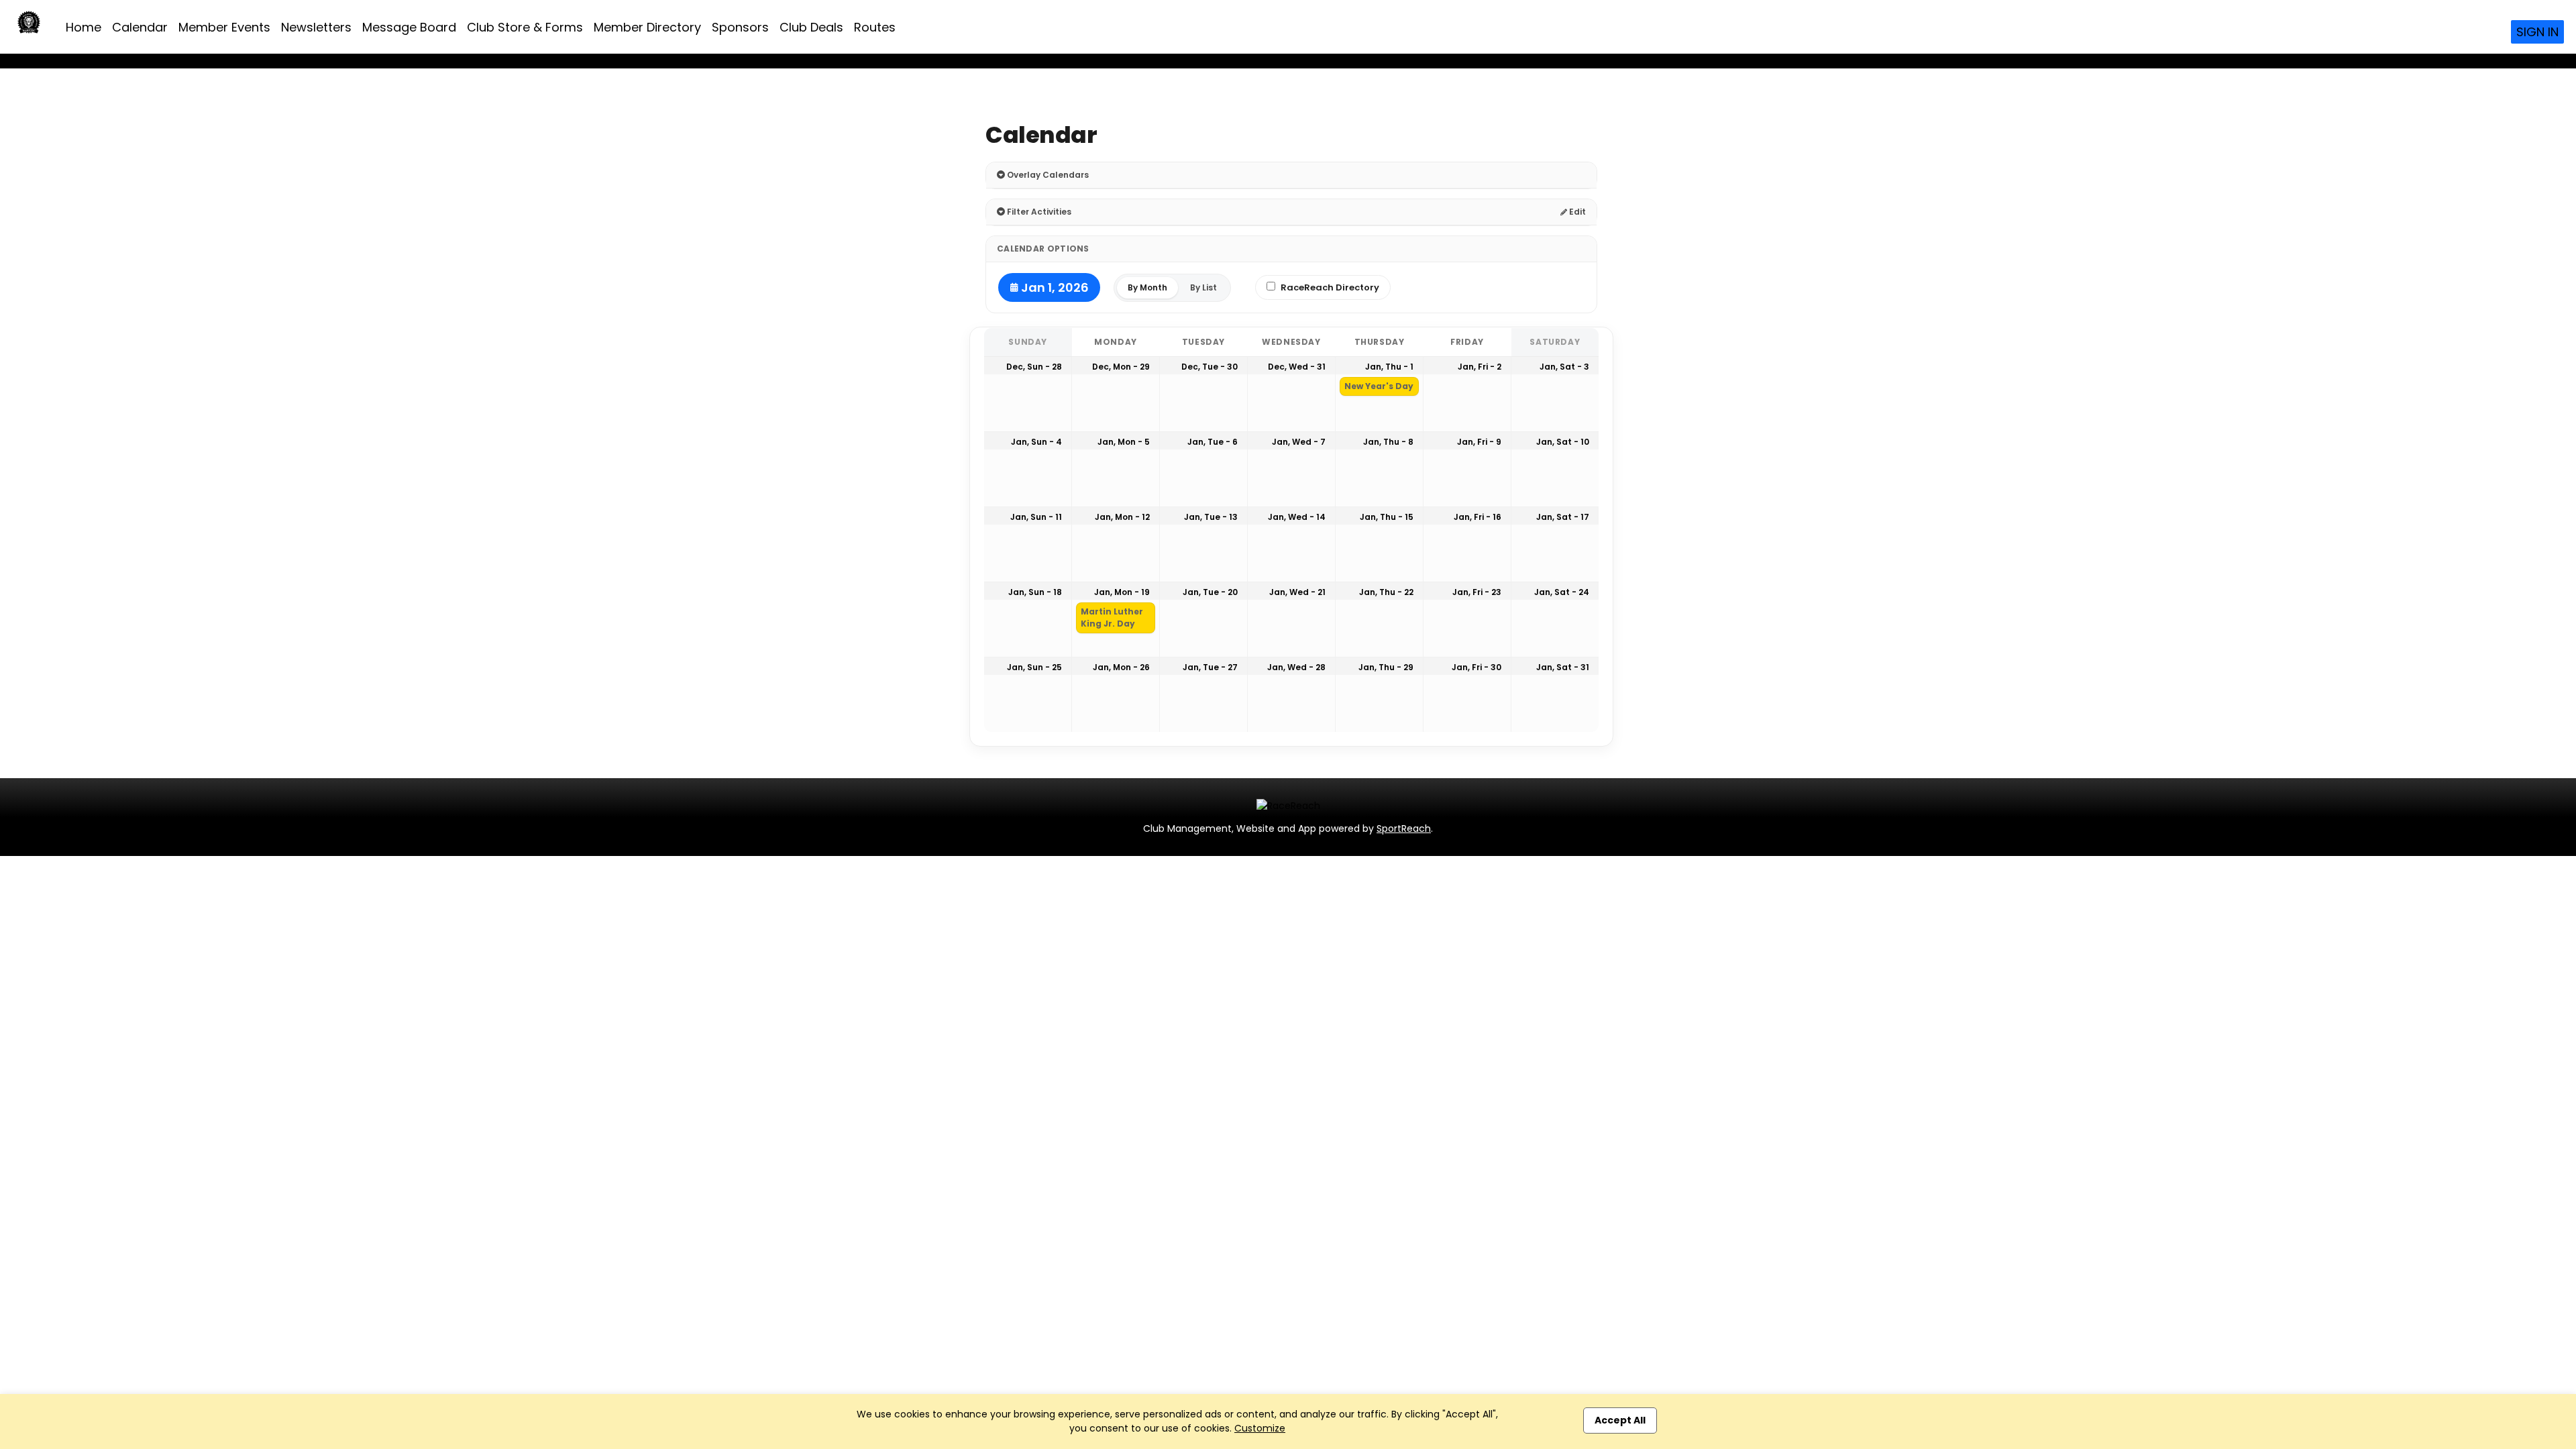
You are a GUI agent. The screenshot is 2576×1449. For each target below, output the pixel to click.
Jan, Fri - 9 (1479, 442)
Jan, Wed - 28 (1296, 667)
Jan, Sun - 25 (1034, 667)
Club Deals (811, 27)
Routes (875, 27)
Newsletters (316, 27)
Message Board (409, 27)
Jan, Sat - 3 (1564, 367)
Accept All (1620, 1420)
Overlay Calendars (1047, 175)
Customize (1260, 1428)
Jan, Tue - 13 (1211, 517)
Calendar (140, 27)
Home (84, 27)
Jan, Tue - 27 (1210, 667)
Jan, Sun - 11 (1036, 517)
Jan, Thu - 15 (1387, 517)
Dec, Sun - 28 (1034, 367)
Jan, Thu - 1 (1389, 367)
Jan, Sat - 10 (1563, 442)
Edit (1576, 212)
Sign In (2537, 32)
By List (1203, 287)
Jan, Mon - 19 (1122, 592)
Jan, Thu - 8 (1388, 442)
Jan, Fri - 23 (1477, 592)
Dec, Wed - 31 (1297, 367)
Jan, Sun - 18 (1035, 592)
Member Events (224, 27)
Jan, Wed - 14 (1297, 517)
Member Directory (647, 27)
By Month (1147, 287)
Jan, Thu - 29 (1386, 667)
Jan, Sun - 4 (1036, 442)
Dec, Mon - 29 (1121, 367)
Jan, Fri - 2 (1480, 367)
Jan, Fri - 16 (1478, 517)
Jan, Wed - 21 (1297, 592)
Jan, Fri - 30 (1477, 667)
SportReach (1404, 828)
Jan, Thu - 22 (1386, 592)
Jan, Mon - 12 (1122, 517)
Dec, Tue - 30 (1210, 367)
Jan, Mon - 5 (1124, 442)
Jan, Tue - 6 (1213, 442)
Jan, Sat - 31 (1563, 667)
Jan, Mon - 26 (1121, 667)
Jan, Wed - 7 (1299, 442)
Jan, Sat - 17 (1563, 517)
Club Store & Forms (525, 27)
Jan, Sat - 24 (1562, 592)
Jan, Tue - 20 (1210, 592)
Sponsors (740, 27)
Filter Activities (1038, 212)
